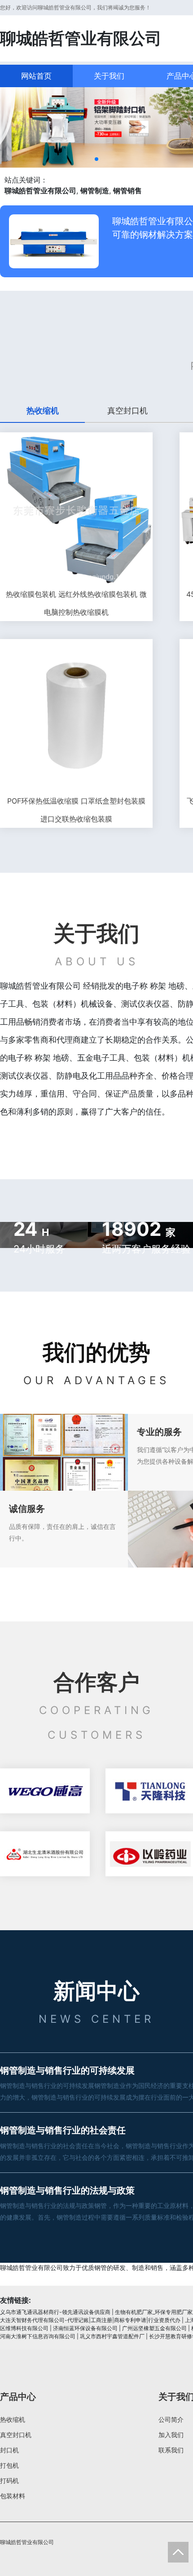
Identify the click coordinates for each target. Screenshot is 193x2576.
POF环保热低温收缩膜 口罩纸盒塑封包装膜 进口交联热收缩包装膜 (76, 810)
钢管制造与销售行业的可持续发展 (67, 2070)
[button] (96, 159)
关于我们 (109, 76)
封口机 (9, 2450)
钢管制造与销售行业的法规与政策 (67, 2190)
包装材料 (13, 2496)
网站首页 (36, 76)
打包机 (9, 2465)
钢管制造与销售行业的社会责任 (63, 2130)
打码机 (9, 2481)
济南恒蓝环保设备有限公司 (85, 2328)
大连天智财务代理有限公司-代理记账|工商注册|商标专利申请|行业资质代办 (90, 2320)
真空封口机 (16, 2435)
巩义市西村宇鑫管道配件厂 (112, 2336)
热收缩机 (13, 2419)
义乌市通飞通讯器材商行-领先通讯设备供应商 (55, 2312)
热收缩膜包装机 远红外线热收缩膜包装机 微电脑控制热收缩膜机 (76, 603)
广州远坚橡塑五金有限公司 (154, 2328)
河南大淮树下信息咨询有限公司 (38, 2336)
